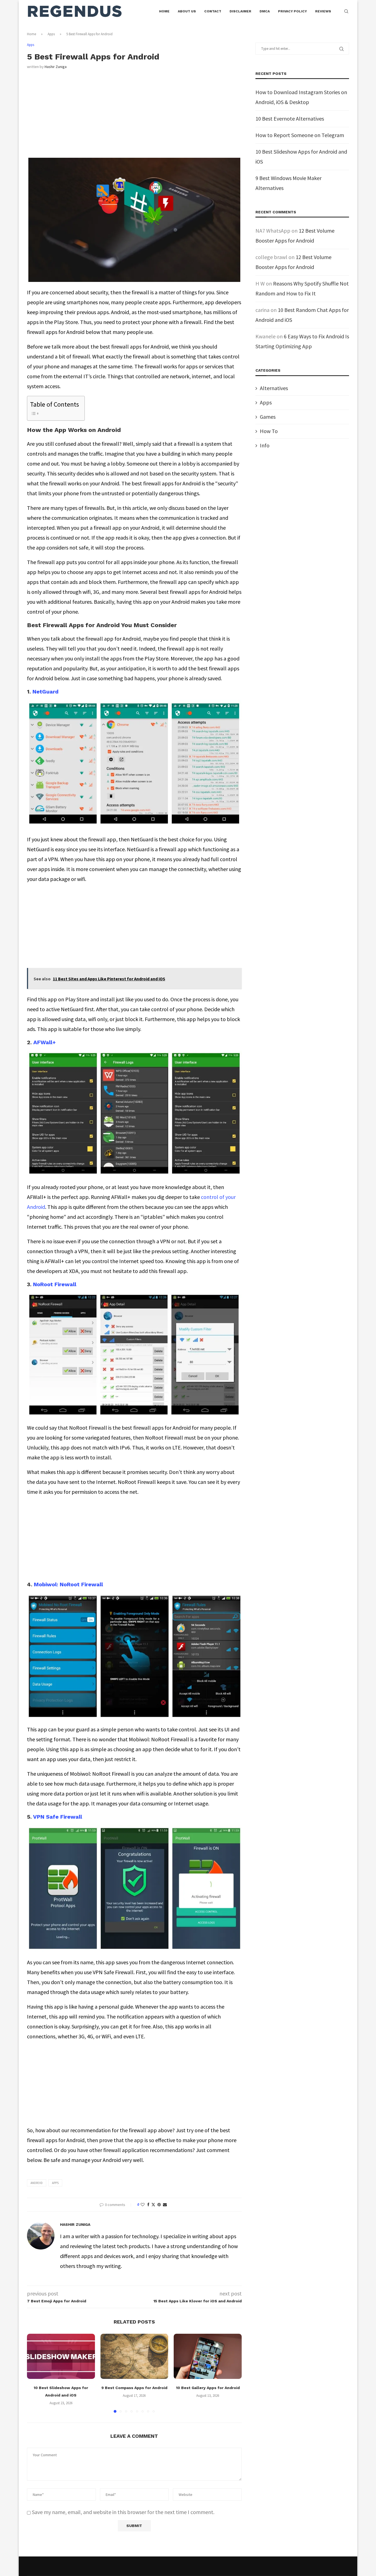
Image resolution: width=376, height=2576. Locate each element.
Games (268, 417)
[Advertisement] (134, 117)
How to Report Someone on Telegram (300, 135)
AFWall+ (45, 1042)
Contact (213, 11)
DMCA (265, 11)
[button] (34, 2373)
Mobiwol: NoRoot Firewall (68, 1584)
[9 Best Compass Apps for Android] (134, 2356)
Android (37, 2183)
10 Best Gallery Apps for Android (208, 2388)
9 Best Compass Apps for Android (134, 2388)
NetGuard (46, 692)
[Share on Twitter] (153, 2205)
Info (265, 445)
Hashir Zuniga (56, 67)
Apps (51, 34)
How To (269, 431)
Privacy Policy (292, 11)
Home (164, 11)
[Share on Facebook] (148, 2205)
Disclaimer (240, 11)
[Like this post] (143, 2205)
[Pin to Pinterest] (159, 2205)
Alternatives (274, 388)
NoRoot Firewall (55, 1284)
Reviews (323, 11)
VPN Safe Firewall (58, 1817)
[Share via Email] (165, 2205)
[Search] (346, 11)
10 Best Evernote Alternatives (290, 119)
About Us (187, 11)
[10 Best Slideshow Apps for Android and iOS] (61, 2356)
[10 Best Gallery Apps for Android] (208, 2356)
